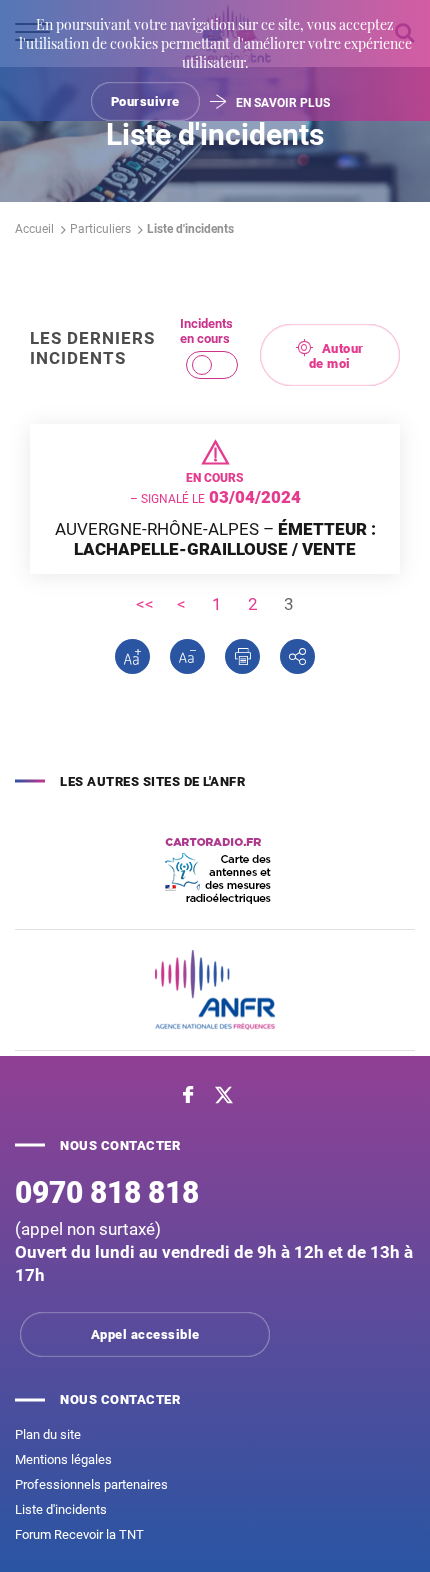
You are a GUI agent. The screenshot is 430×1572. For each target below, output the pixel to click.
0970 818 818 (107, 1192)
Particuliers (100, 229)
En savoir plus (283, 103)
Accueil (34, 229)
